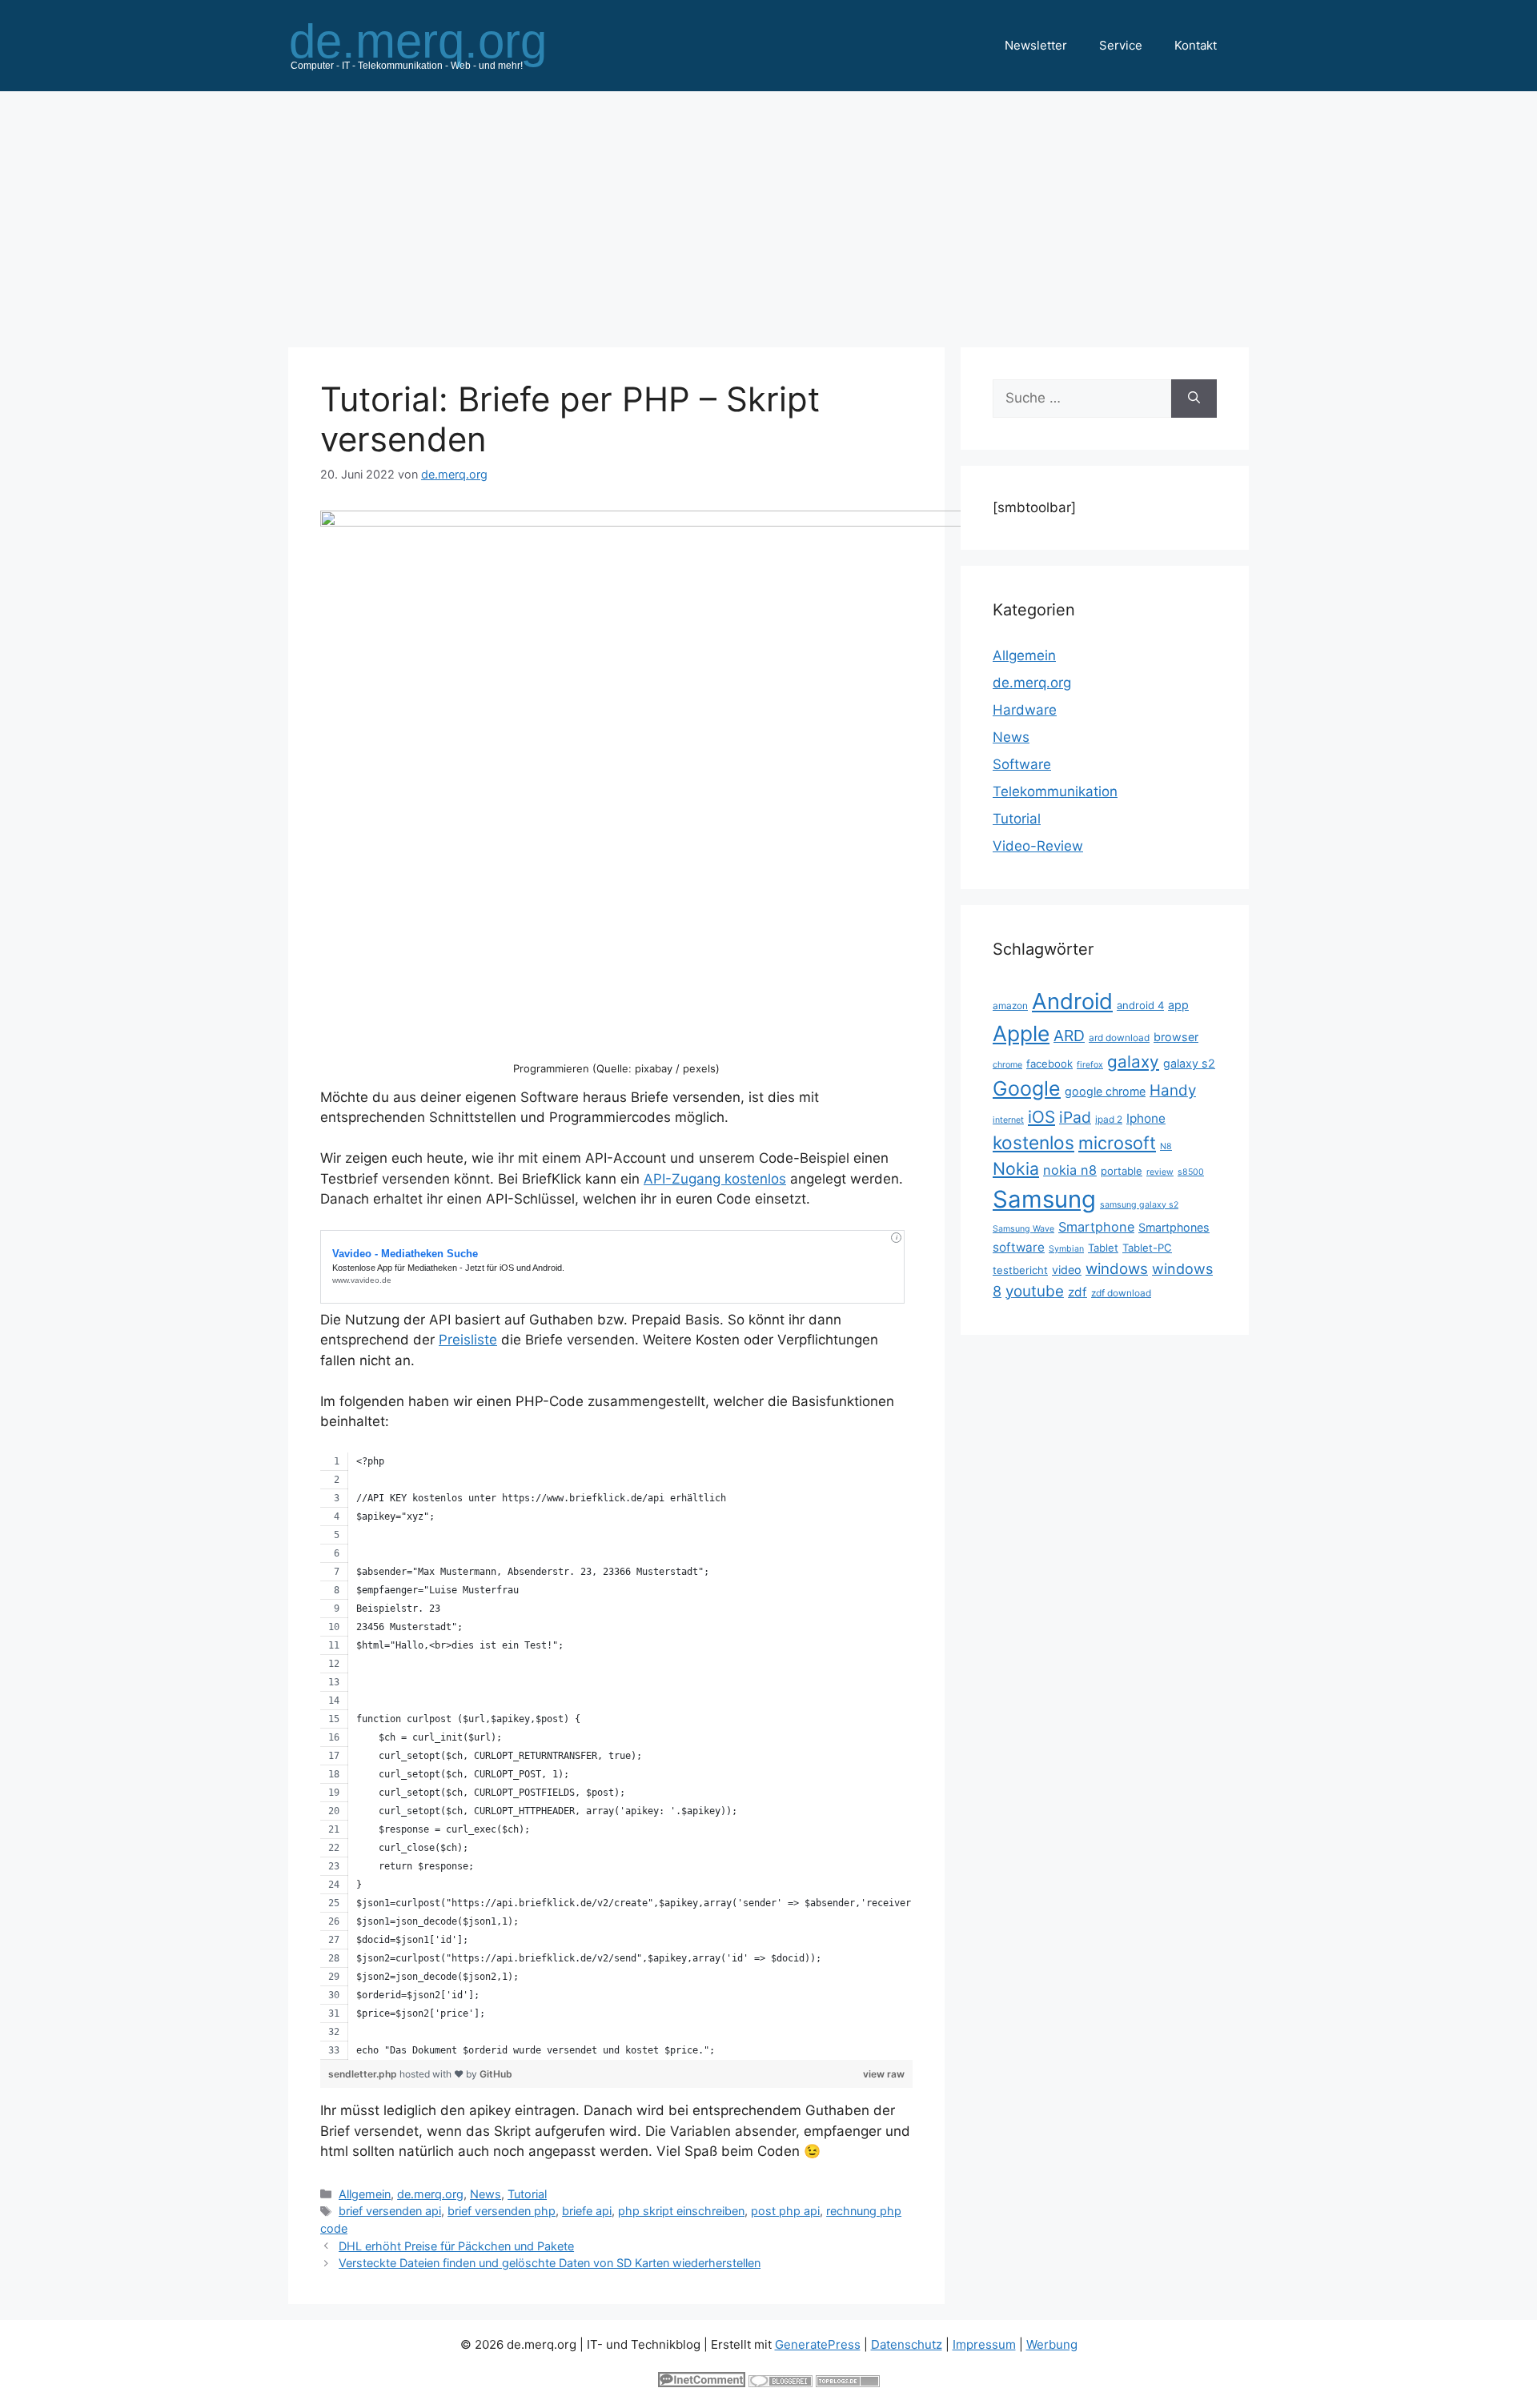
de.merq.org (430, 2194)
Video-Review (1038, 846)
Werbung (1052, 2344)
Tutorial (527, 2194)
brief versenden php (502, 2211)
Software (1022, 764)
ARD (1069, 1036)
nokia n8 (1070, 1170)
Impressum (984, 2344)
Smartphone (1096, 1227)
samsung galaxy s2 (1139, 1205)
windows (1117, 1269)
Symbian (1066, 1249)
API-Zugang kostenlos (715, 1179)
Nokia (1016, 1168)
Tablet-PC (1147, 1248)
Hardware (1025, 710)
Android (1072, 1001)
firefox (1090, 1065)
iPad (1075, 1117)
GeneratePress (818, 2344)
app (1178, 1005)
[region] (616, 1756)
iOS (1041, 1117)
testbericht (1020, 1270)
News (486, 2194)
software (1019, 1247)
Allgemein (365, 2194)
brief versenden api (390, 2211)
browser (1176, 1037)
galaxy (1133, 1062)
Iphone (1146, 1118)
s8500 (1191, 1172)
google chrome (1105, 1091)
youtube (1035, 1291)
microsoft (1117, 1143)
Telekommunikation (1055, 791)
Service (1121, 45)
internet (1008, 1120)
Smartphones (1174, 1227)
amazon (1010, 1006)
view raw (884, 2074)
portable (1122, 1171)
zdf (1078, 1292)
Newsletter (1036, 45)
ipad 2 (1109, 1119)
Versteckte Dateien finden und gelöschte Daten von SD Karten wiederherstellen (550, 2263)
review (1160, 1172)
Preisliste (468, 1340)
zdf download (1121, 1293)
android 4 (1140, 1005)
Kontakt (1196, 45)
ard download (1119, 1038)
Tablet (1103, 1248)
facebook (1049, 1064)
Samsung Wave (1023, 1229)
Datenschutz (907, 2344)
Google (1027, 1088)
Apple (1021, 1033)
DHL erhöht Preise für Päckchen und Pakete (456, 2246)
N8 (1166, 1146)
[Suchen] (1194, 399)
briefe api (587, 2211)
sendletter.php (364, 2074)
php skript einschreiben (681, 2211)
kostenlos (1033, 1142)
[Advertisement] (768, 211)
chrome (1007, 1065)
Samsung (1044, 1199)
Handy (1173, 1090)
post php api (785, 2211)
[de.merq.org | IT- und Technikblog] (437, 45)
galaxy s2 (1189, 1063)
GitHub (496, 2074)
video (1067, 1270)
